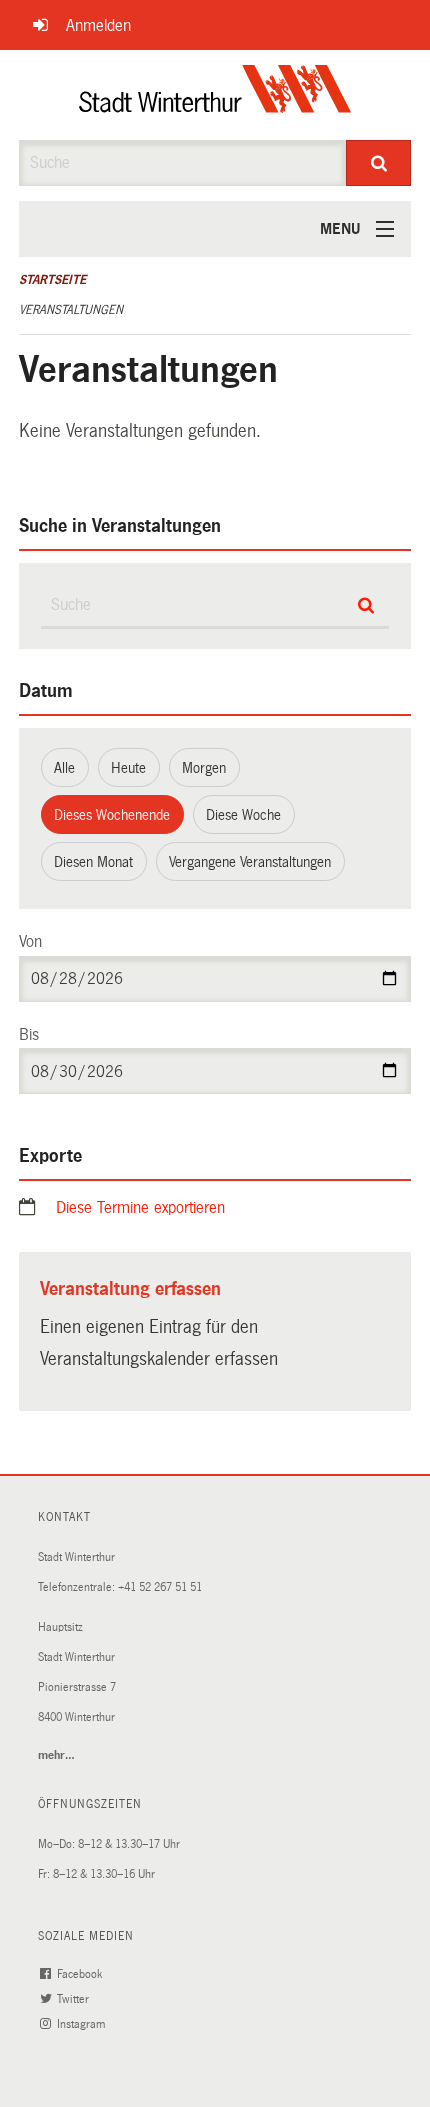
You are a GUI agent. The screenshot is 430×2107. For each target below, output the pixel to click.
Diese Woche (243, 815)
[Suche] (378, 163)
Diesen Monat (93, 862)
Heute (128, 768)
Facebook (81, 1974)
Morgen (204, 768)
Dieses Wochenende (112, 815)
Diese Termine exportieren (140, 1207)
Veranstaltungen (71, 310)
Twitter (74, 1999)
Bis (29, 1034)
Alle (64, 768)
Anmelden (98, 25)
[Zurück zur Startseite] (215, 95)
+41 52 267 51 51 (160, 1587)
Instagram (82, 2024)
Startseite (52, 280)
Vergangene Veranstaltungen (250, 862)
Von (30, 941)
